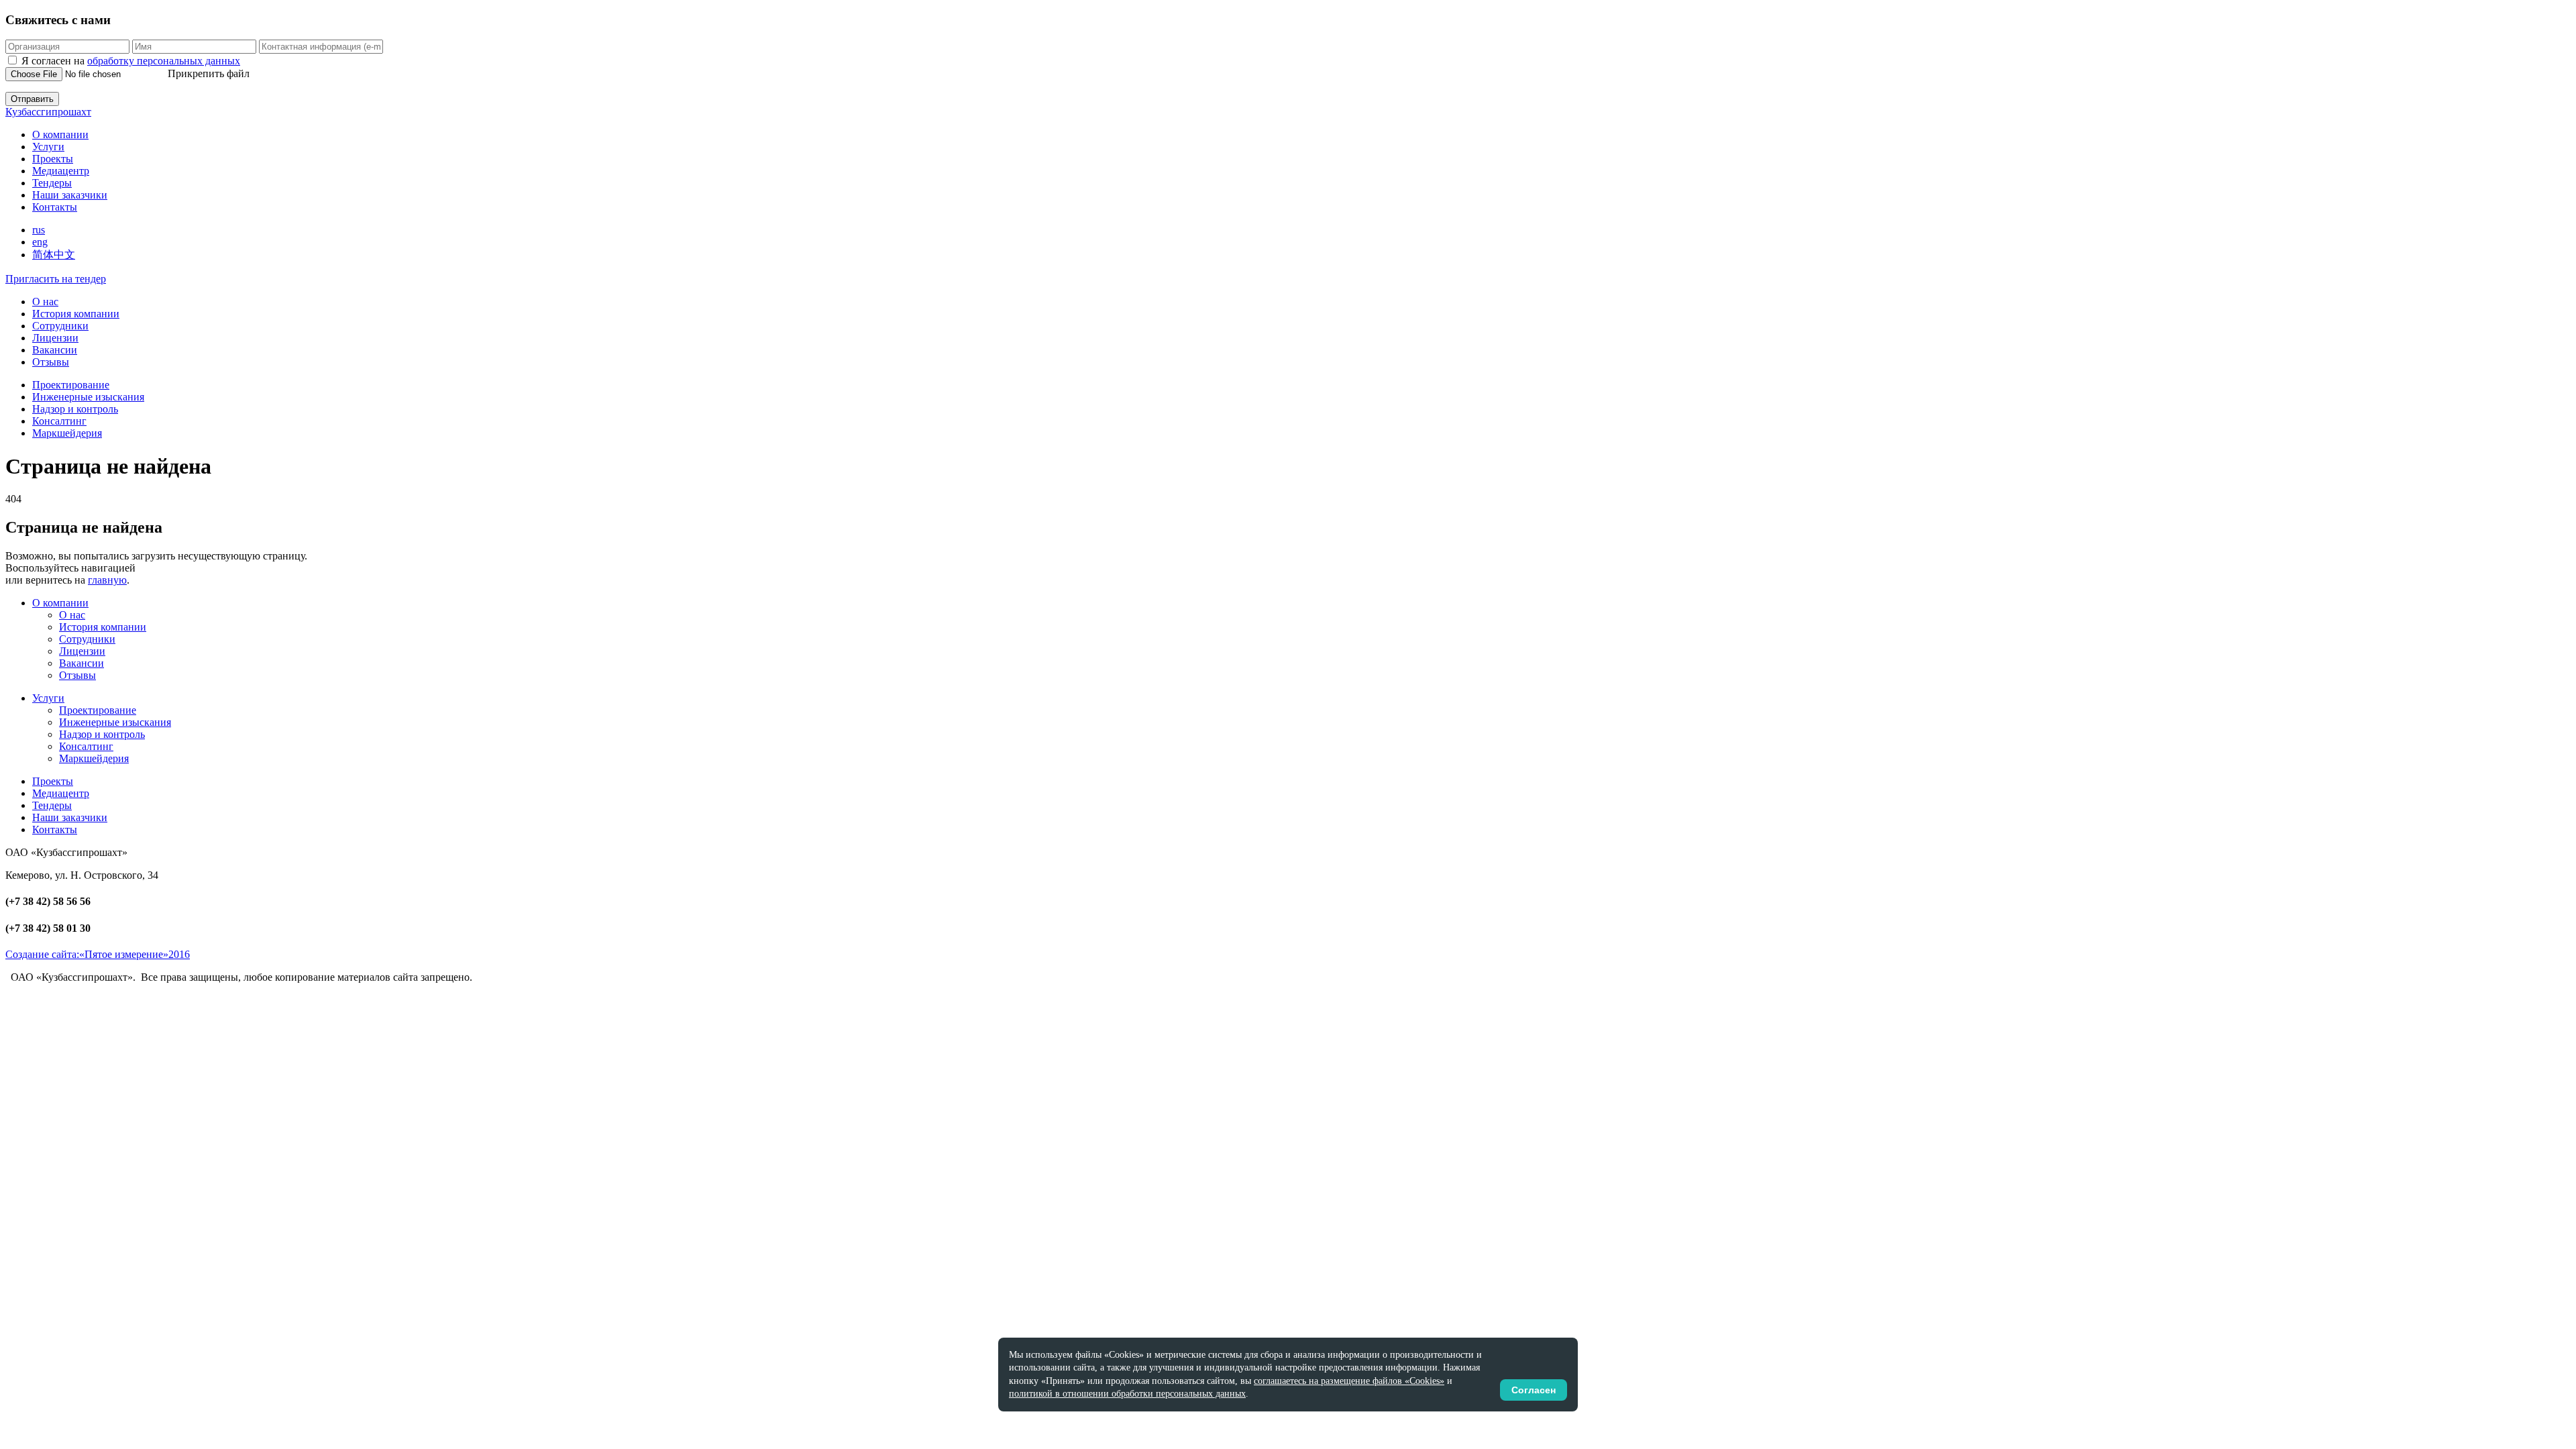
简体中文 (54, 255)
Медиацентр (61, 171)
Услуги (48, 147)
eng (40, 242)
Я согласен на (131, 61)
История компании (76, 314)
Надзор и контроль (75, 409)
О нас (45, 302)
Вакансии (55, 350)
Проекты (53, 159)
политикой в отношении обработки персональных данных (1127, 1394)
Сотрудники (60, 326)
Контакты (55, 207)
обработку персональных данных (164, 61)
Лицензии (55, 338)
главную (107, 580)
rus (39, 230)
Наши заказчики (70, 195)
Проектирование (71, 385)
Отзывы (51, 362)
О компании (60, 135)
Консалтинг (59, 421)
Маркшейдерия (67, 433)
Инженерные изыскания (88, 397)
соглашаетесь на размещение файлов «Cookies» (1349, 1381)
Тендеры (52, 183)
